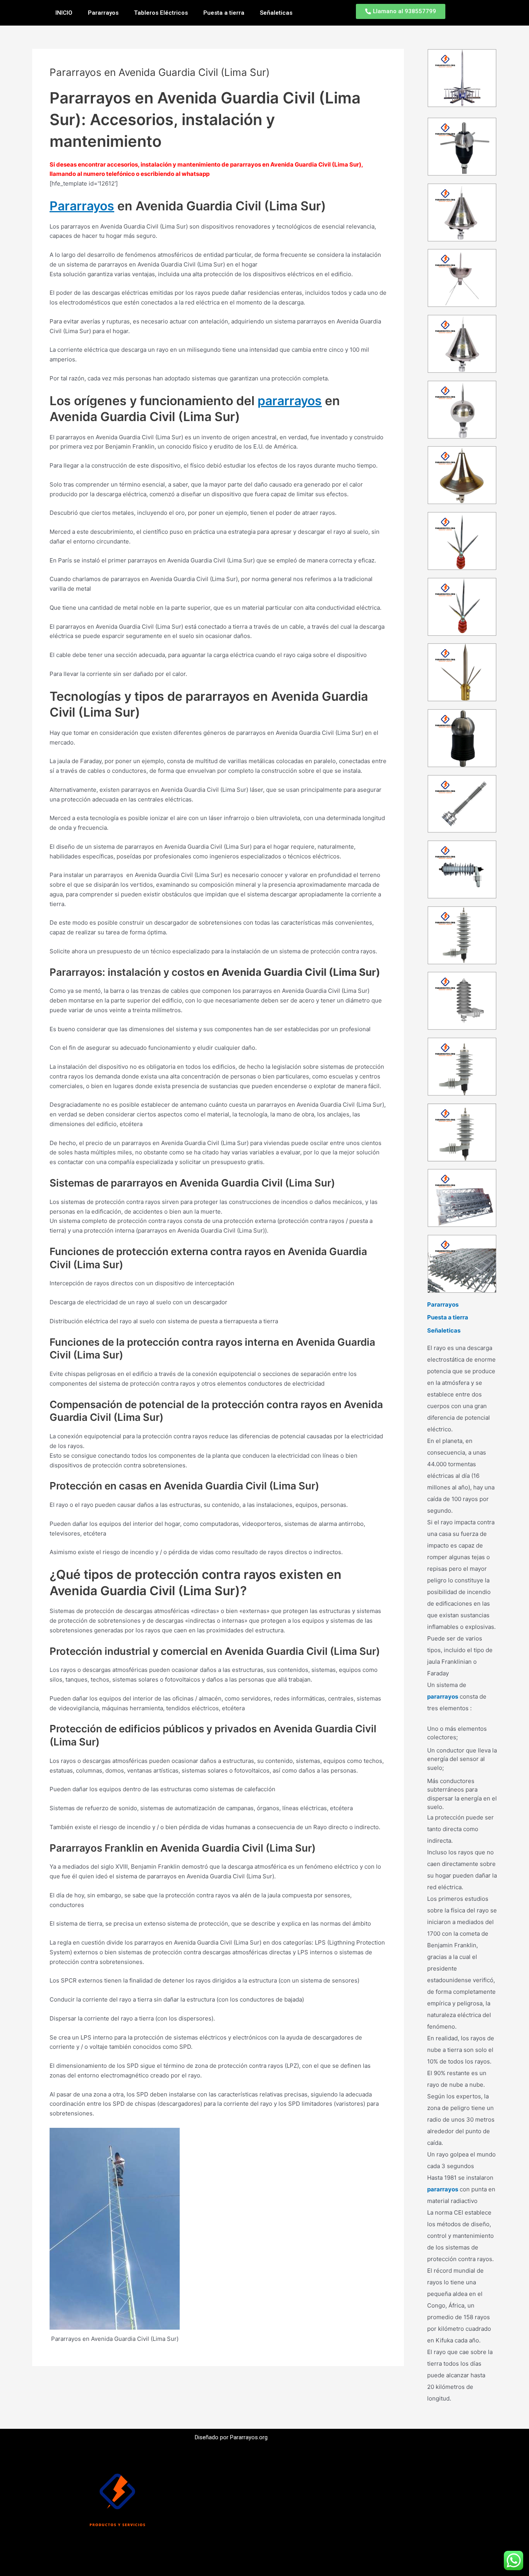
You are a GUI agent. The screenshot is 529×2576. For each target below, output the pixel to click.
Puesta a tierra (224, 13)
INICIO (64, 13)
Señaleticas (276, 13)
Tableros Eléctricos (161, 13)
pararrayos (290, 401)
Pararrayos (103, 13)
